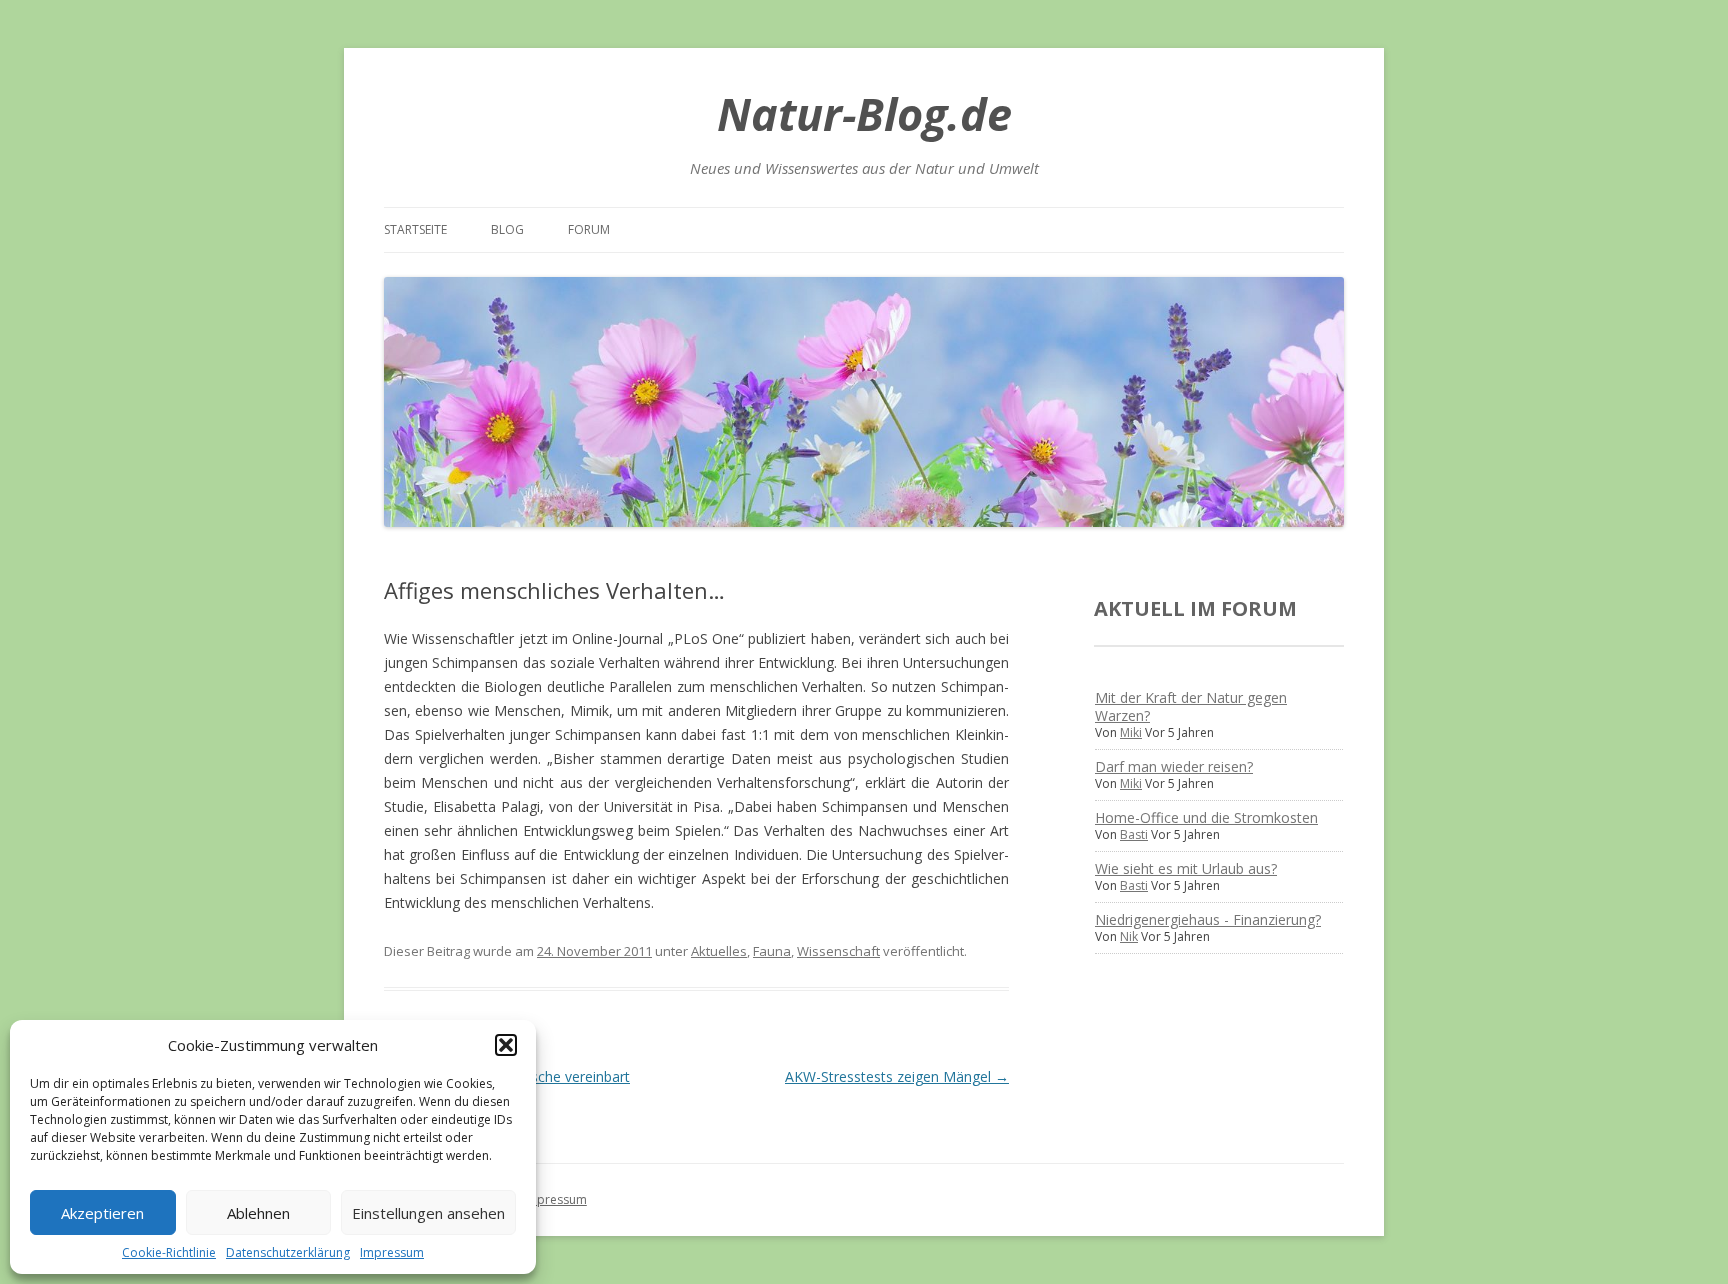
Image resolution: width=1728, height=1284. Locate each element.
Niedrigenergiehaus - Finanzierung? (1208, 919)
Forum (589, 229)
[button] (506, 1045)
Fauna (772, 951)
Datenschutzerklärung (288, 1252)
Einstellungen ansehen (428, 1213)
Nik (1129, 936)
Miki (1131, 732)
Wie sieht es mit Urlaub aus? (1186, 868)
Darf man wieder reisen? (1174, 766)
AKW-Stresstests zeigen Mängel (897, 1076)
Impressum (392, 1252)
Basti (1134, 834)
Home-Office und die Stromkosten (1206, 817)
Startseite (415, 229)
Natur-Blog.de (864, 113)
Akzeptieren (102, 1213)
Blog (507, 229)
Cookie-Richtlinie (169, 1252)
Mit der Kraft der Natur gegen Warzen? (1191, 706)
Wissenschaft (838, 951)
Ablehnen (258, 1213)
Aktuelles (719, 951)
